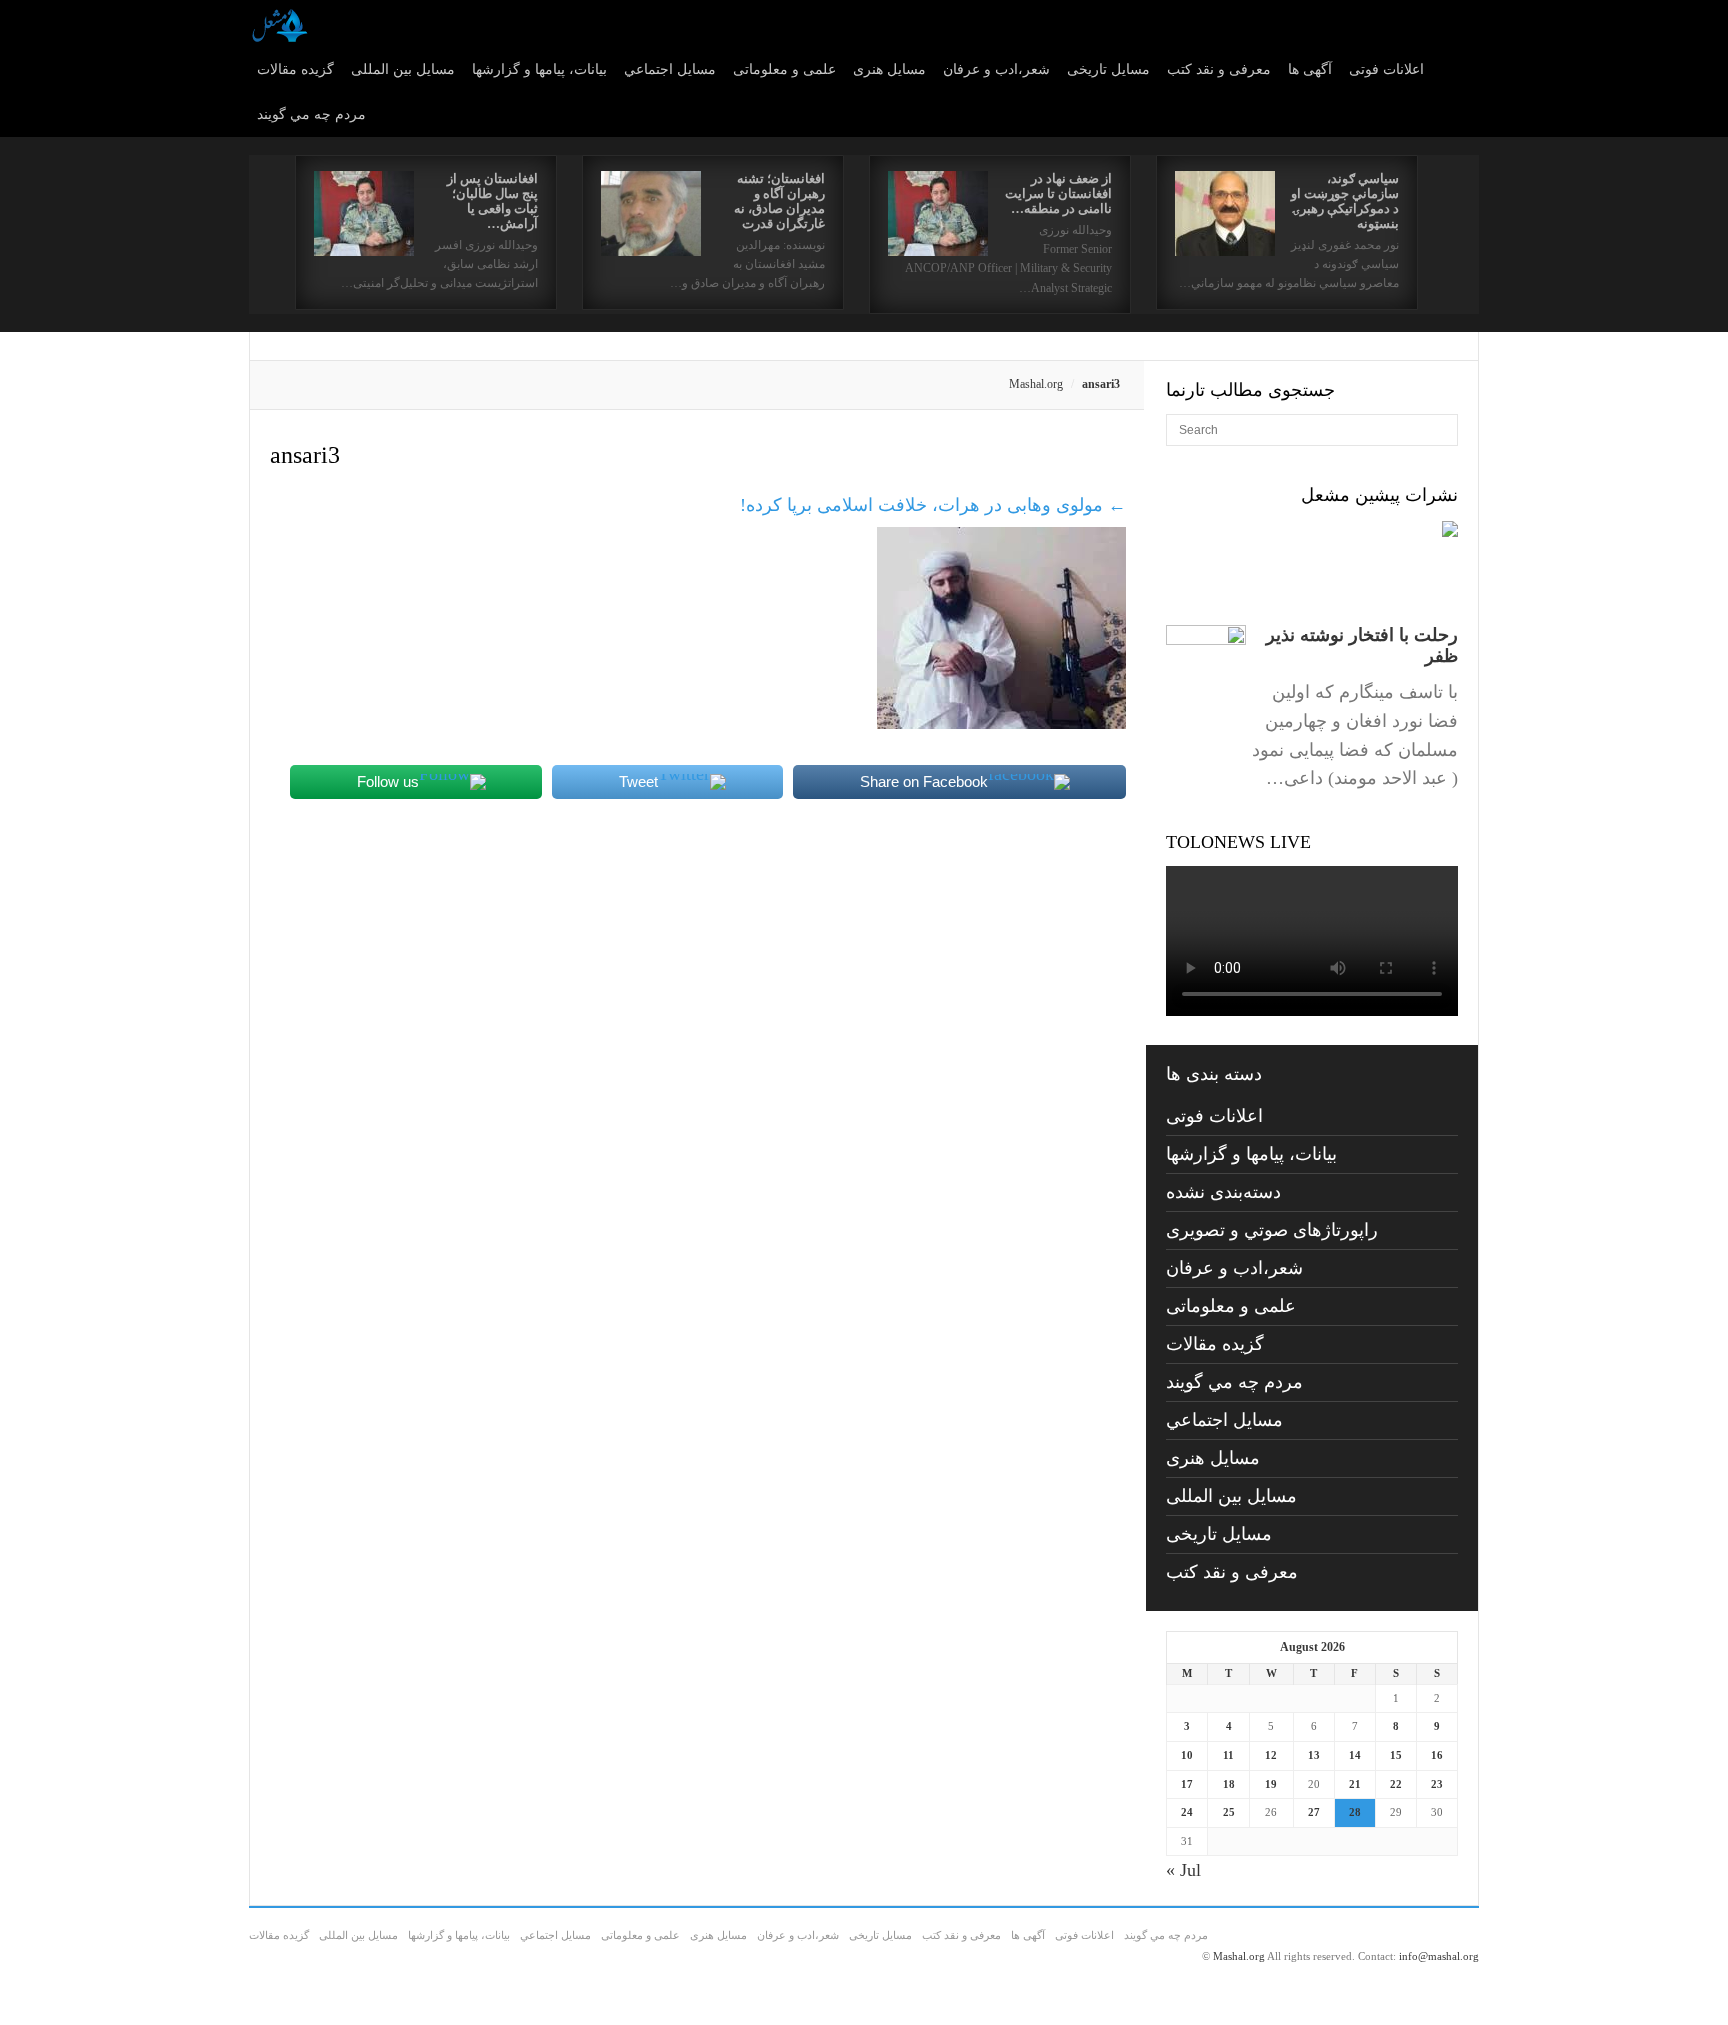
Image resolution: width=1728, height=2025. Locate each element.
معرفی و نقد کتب (1219, 69)
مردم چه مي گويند (311, 114)
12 (1271, 1755)
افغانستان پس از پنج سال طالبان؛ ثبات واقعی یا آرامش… (492, 201)
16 (1437, 1755)
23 (1437, 1784)
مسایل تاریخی (1108, 69)
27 (1314, 1812)
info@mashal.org (1439, 1956)
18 (1229, 1784)
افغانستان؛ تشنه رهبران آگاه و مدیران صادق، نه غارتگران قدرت (779, 201)
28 (1355, 1812)
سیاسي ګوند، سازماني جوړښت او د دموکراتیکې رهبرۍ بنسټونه (1345, 201)
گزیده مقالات (295, 69)
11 (1228, 1755)
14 (1355, 1755)
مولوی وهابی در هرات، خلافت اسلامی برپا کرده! (933, 505)
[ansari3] (1001, 723)
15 (1396, 1755)
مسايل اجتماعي (670, 69)
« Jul (1183, 1870)
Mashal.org (1036, 384)
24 (1187, 1812)
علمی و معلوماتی (784, 69)
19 (1271, 1784)
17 (1187, 1784)
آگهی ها (1310, 69)
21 (1355, 1784)
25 (1229, 1812)
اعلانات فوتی (1386, 69)
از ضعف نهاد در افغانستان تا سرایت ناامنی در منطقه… (1058, 193)
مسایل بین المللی (403, 69)
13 (1314, 1755)
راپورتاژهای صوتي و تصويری (1272, 1230)
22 (1396, 1784)
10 (1187, 1755)
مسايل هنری (889, 69)
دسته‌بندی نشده (1223, 1192)
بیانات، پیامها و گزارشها (539, 69)
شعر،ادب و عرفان (996, 69)
